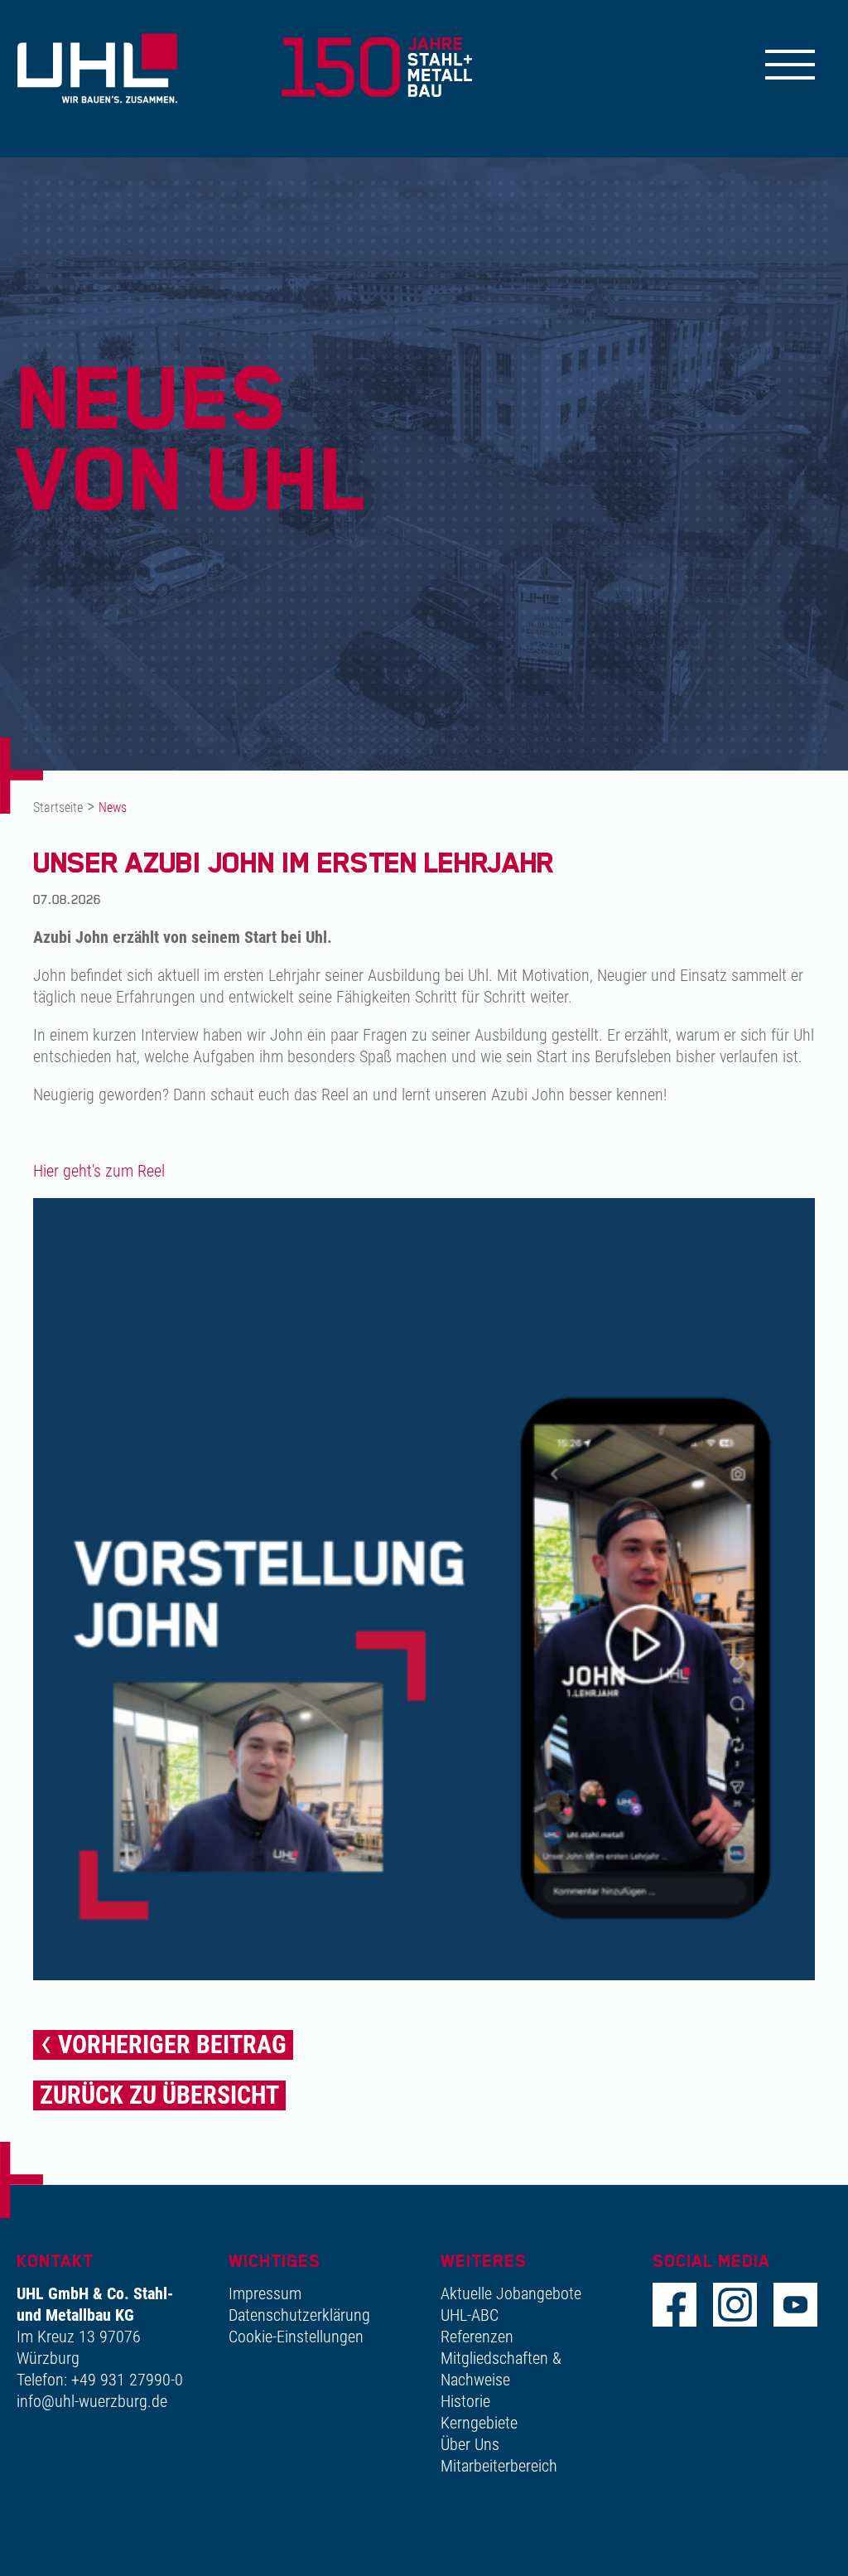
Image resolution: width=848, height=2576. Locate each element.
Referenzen (477, 2337)
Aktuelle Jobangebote (511, 2293)
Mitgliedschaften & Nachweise (501, 2369)
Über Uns (470, 2444)
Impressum (265, 2293)
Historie (465, 2401)
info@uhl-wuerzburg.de (92, 2401)
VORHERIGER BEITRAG (172, 2044)
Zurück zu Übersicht (159, 2095)
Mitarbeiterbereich (499, 2466)
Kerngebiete (479, 2423)
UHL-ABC (470, 2315)
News (113, 807)
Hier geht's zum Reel (99, 1171)
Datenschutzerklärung (299, 2315)
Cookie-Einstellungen (296, 2337)
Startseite (58, 807)
